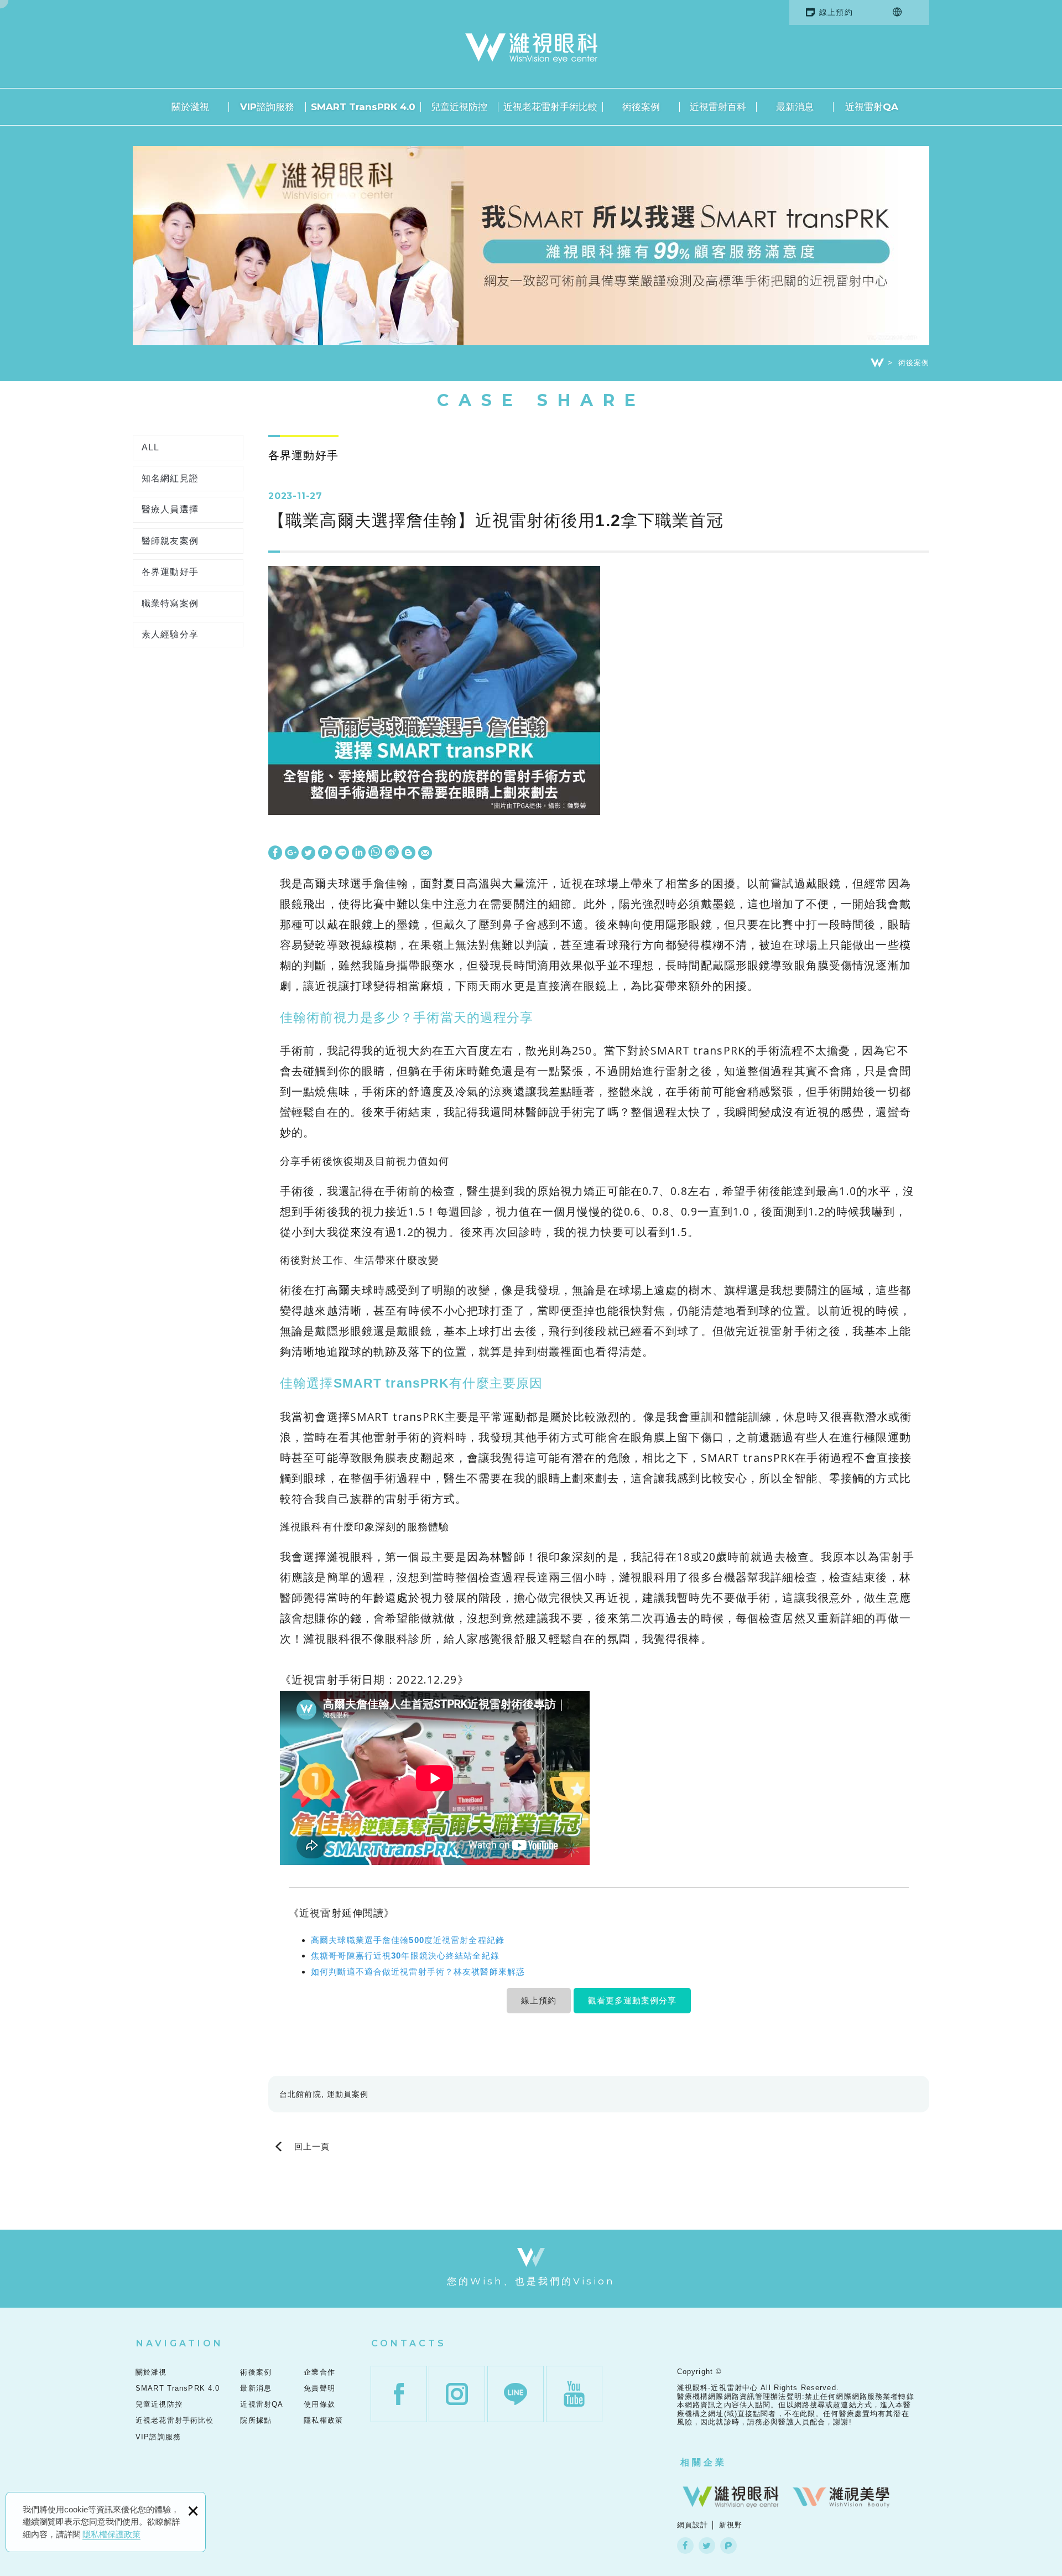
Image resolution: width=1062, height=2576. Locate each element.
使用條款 (319, 2404)
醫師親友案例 (170, 541)
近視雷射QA (872, 107)
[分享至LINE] (342, 853)
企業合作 (319, 2372)
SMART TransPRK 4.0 (363, 107)
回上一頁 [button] (312, 2147)
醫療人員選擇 (170, 509)
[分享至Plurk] (325, 853)
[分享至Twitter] (308, 853)
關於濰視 (190, 107)
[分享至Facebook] (275, 853)
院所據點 (256, 2420)
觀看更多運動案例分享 (632, 2000)
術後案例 (641, 107)
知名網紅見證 (170, 478)
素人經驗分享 (170, 634)
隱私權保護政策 (111, 2534)
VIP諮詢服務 (267, 107)
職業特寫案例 (170, 603)
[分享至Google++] (292, 853)
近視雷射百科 (718, 107)
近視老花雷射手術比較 (550, 107)
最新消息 (795, 107)
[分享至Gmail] (425, 853)
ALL (150, 447)
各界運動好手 (170, 572)
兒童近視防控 (459, 107)
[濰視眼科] (731, 2497)
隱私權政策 (323, 2420)
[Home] (877, 363)
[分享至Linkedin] (359, 853)
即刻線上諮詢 (1029, 974)
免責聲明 (319, 2388)
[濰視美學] (841, 2497)
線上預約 (836, 12)
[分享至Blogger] (408, 853)
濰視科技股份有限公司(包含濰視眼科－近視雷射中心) (531, 48)
